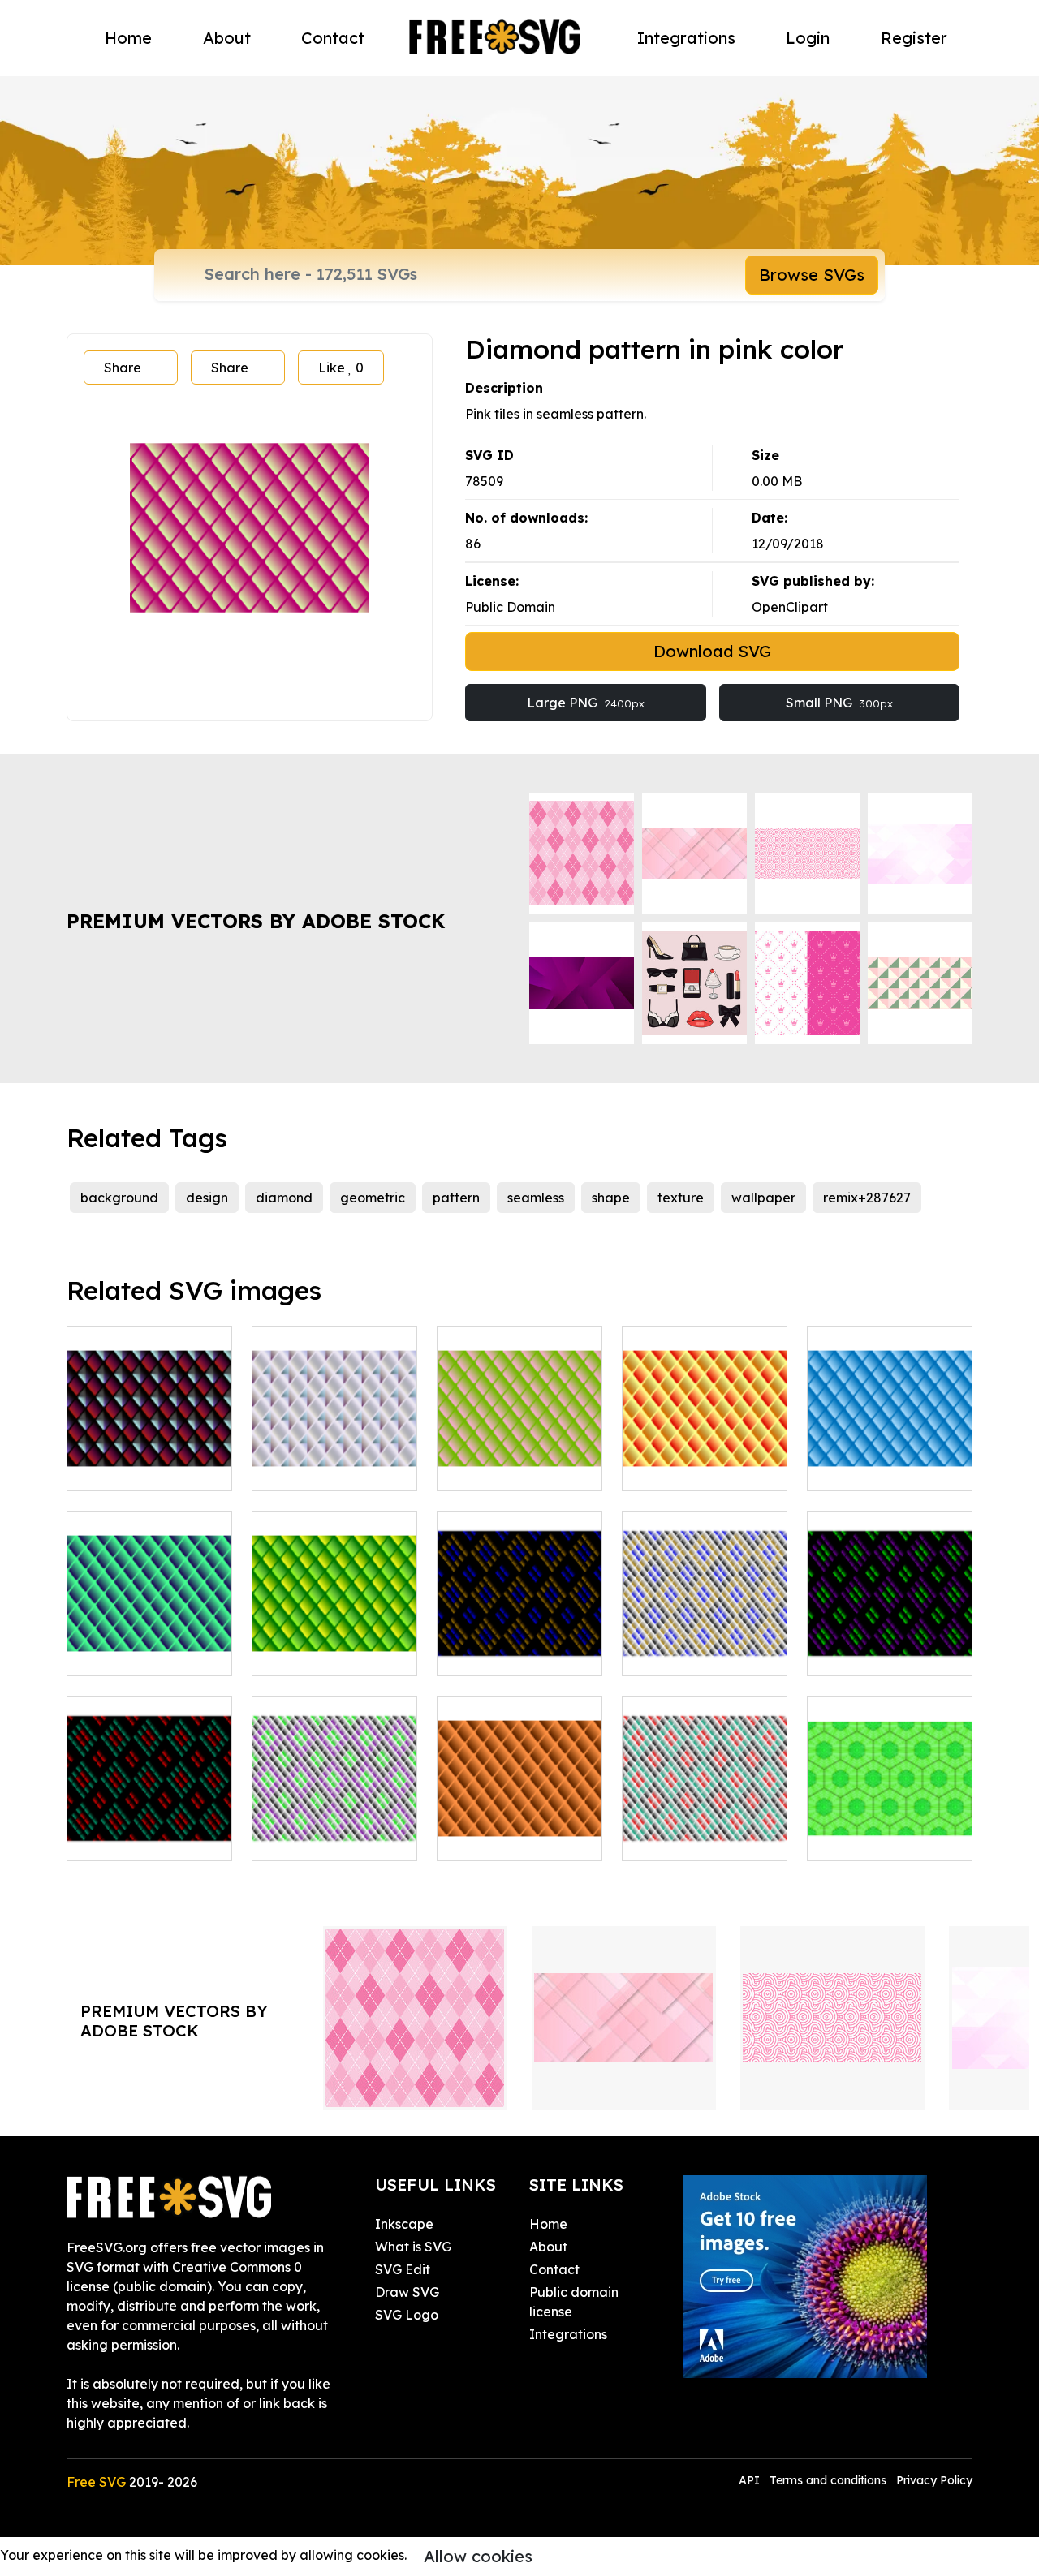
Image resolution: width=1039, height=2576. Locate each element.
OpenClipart (790, 607)
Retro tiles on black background (519, 1644)
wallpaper (763, 1198)
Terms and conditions (828, 2480)
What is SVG (413, 2247)
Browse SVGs (812, 275)
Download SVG (712, 651)
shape (611, 1198)
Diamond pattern (509, 1838)
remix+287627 (867, 1198)
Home (128, 38)
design (207, 1198)
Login (808, 38)
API (751, 2480)
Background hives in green (890, 1829)
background (119, 1198)
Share (123, 368)
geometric (373, 1198)
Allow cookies (478, 2556)
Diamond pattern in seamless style (149, 1459)
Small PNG (839, 703)
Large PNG (586, 703)
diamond (284, 1198)
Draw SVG (407, 2292)
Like (341, 368)
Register (914, 38)
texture (681, 1198)
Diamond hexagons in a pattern (335, 1459)
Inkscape (404, 2224)
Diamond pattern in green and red (149, 1829)
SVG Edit (403, 2269)
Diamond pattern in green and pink (519, 1459)
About (227, 38)
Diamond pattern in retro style (890, 1644)
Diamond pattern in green (334, 1644)
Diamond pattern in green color (149, 1644)
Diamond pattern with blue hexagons (890, 1459)
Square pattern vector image (335, 1829)
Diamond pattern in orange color (705, 1459)
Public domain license (574, 2302)
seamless (536, 1198)
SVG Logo (407, 2315)
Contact (333, 38)
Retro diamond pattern (705, 1644)
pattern (456, 1198)
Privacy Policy (934, 2480)
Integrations (686, 38)
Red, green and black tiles (705, 1829)
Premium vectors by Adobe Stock (256, 921)
